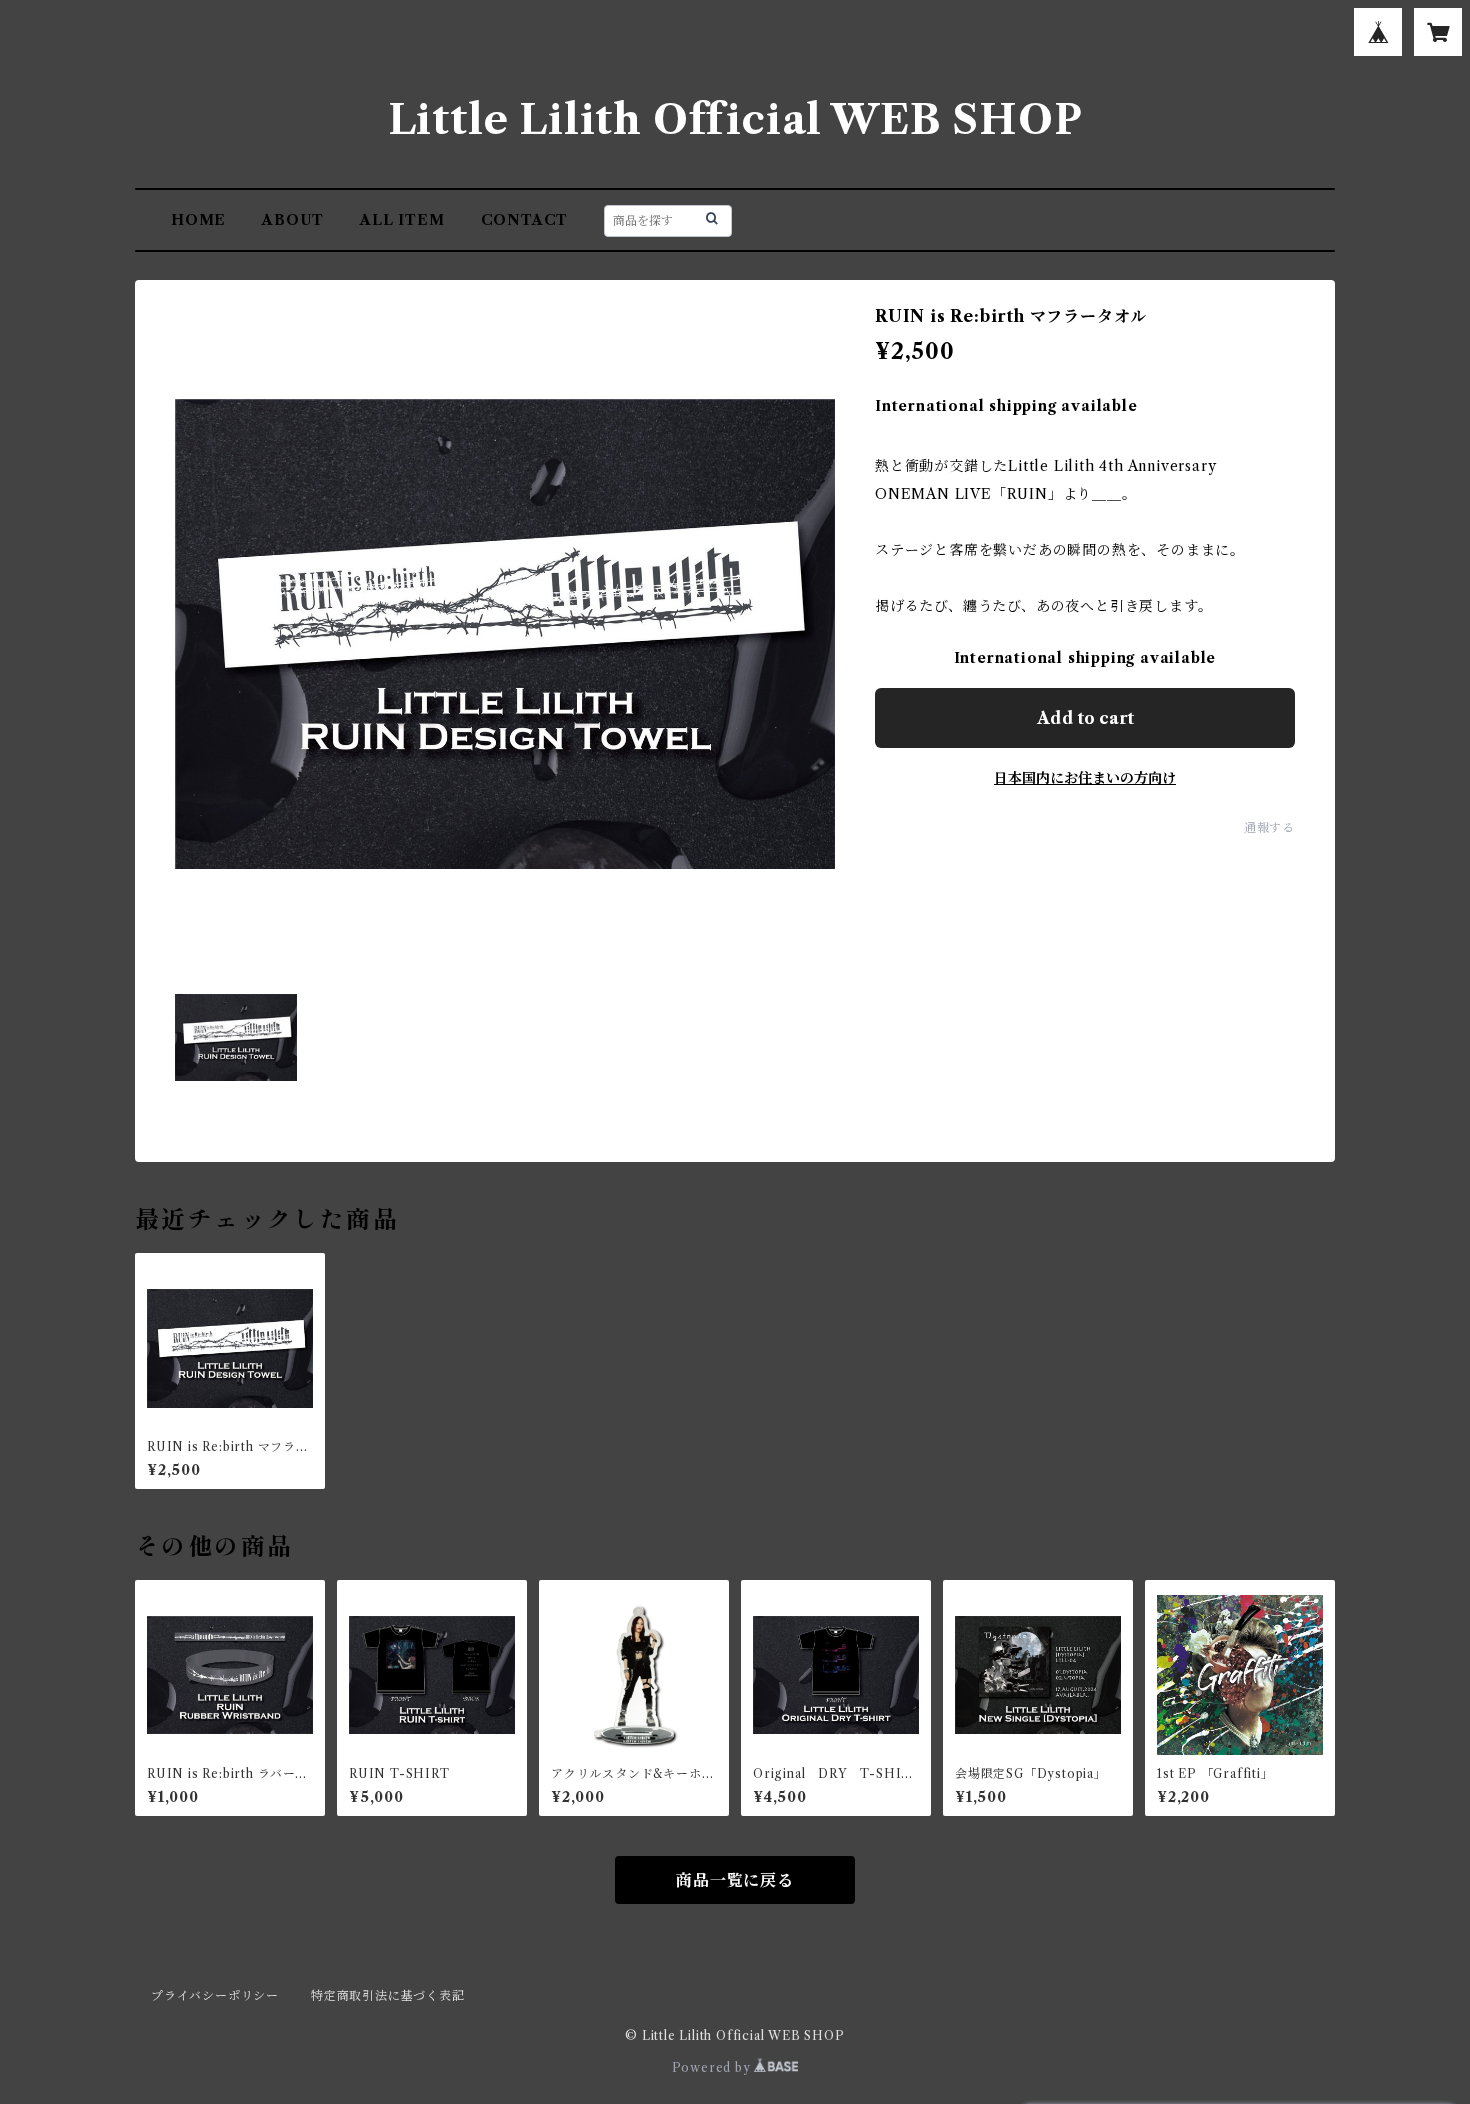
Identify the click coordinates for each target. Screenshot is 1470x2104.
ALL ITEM (402, 220)
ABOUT (293, 220)
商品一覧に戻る (735, 1880)
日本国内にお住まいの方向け (1085, 778)
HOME (198, 220)
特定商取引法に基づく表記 (388, 1995)
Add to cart (1085, 718)
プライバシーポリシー (215, 1995)
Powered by (713, 2067)
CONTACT (525, 220)
